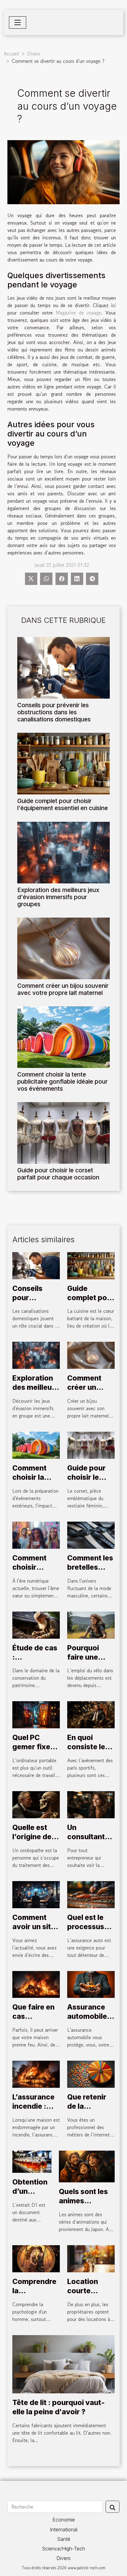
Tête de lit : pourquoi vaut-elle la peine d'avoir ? (59, 2407)
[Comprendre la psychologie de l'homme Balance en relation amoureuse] (36, 2258)
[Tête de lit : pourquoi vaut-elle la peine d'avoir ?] (63, 2363)
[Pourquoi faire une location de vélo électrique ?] (91, 1624)
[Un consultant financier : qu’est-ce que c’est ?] (91, 1804)
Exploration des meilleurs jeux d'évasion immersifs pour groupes (58, 897)
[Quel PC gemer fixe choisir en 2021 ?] (36, 1714)
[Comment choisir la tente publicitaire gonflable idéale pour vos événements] (63, 1037)
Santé (64, 2539)
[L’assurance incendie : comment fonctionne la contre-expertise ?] (36, 2074)
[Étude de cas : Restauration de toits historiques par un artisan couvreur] (36, 1624)
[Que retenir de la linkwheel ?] (91, 2074)
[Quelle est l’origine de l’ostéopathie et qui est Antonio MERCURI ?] (36, 1804)
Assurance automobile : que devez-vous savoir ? (90, 2021)
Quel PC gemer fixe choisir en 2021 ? (31, 1751)
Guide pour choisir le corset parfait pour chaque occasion (58, 1174)
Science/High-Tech (63, 2549)
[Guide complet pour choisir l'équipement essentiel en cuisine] (63, 764)
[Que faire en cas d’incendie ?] (36, 1984)
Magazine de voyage (78, 313)
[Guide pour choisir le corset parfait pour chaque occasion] (63, 1133)
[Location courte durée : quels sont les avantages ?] (91, 2258)
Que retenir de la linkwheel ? (87, 2106)
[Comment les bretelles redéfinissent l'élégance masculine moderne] (91, 1534)
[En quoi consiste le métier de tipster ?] (91, 1714)
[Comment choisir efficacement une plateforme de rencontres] (36, 1534)
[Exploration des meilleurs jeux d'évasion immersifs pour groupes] (63, 853)
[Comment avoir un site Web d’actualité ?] (36, 1894)
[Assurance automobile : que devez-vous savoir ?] (91, 1984)
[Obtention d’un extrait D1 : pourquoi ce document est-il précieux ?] (32, 2161)
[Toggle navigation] (18, 22)
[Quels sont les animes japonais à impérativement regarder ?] (87, 2166)
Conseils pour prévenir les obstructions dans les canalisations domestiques (54, 712)
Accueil (11, 54)
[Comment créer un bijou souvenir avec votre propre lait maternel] (63, 948)
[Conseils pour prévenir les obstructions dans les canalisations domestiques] (63, 668)
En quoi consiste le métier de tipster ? (86, 1751)
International (64, 2529)
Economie (64, 2520)
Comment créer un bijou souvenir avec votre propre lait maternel (63, 989)
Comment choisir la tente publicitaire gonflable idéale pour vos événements (62, 1081)
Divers (34, 54)
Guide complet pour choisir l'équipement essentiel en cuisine (63, 804)
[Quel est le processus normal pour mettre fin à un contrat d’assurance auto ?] (91, 1894)
